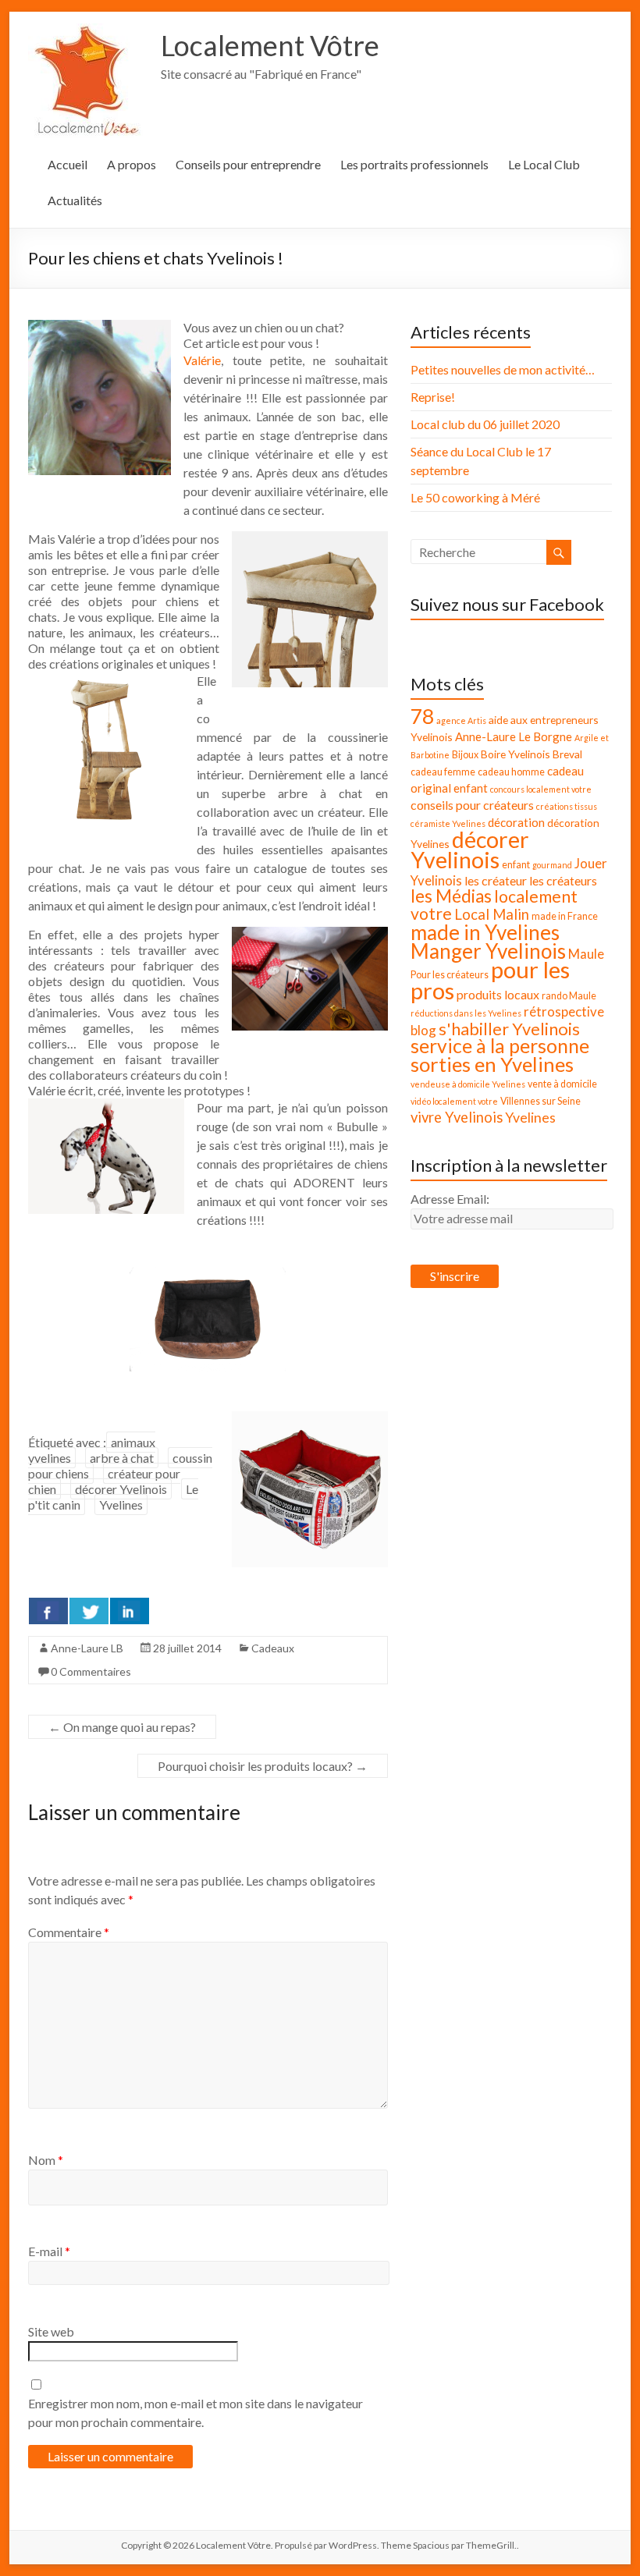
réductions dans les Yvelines (466, 1013)
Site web (51, 2331)
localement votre (494, 905)
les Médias (451, 896)
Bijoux (465, 755)
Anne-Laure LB (87, 1648)
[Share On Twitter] (89, 1611)
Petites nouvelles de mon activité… (503, 369)
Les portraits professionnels (414, 164)
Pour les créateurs (450, 975)
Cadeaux (273, 1648)
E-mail (49, 2251)
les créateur (496, 880)
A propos (132, 164)
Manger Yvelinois (488, 951)
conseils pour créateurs (472, 805)
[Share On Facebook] (48, 1611)
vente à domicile (562, 1084)
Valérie (202, 360)
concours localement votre (541, 789)
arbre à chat (122, 1458)
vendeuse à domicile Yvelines (468, 1084)
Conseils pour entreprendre (248, 164)
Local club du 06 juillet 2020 (485, 424)
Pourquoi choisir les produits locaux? (263, 1766)
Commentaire (69, 1932)
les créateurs (563, 880)
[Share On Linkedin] (130, 1611)
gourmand (552, 865)
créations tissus (567, 806)
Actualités (75, 200)
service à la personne (500, 1046)
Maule (586, 954)
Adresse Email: (450, 1199)
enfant (516, 865)
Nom (46, 2160)
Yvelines (121, 1504)
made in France (565, 916)
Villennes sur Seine (540, 1101)
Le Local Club (544, 164)
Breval (567, 754)
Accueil (68, 164)
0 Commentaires (91, 1671)
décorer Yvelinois (121, 1489)
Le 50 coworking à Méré (475, 497)
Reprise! (433, 397)
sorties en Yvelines (492, 1064)
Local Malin (492, 914)
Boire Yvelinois (516, 754)
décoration (516, 822)
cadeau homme (511, 772)
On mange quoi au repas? (122, 1727)
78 (422, 716)
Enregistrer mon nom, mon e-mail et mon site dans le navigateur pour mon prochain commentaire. (196, 2413)
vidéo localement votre (454, 1101)
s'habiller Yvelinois (509, 1029)
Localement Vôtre (270, 45)
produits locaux (498, 994)
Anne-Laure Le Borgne (514, 736)
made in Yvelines (485, 932)
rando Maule (569, 996)
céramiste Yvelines (448, 823)
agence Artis (461, 720)
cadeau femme (443, 772)
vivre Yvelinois (457, 1117)
